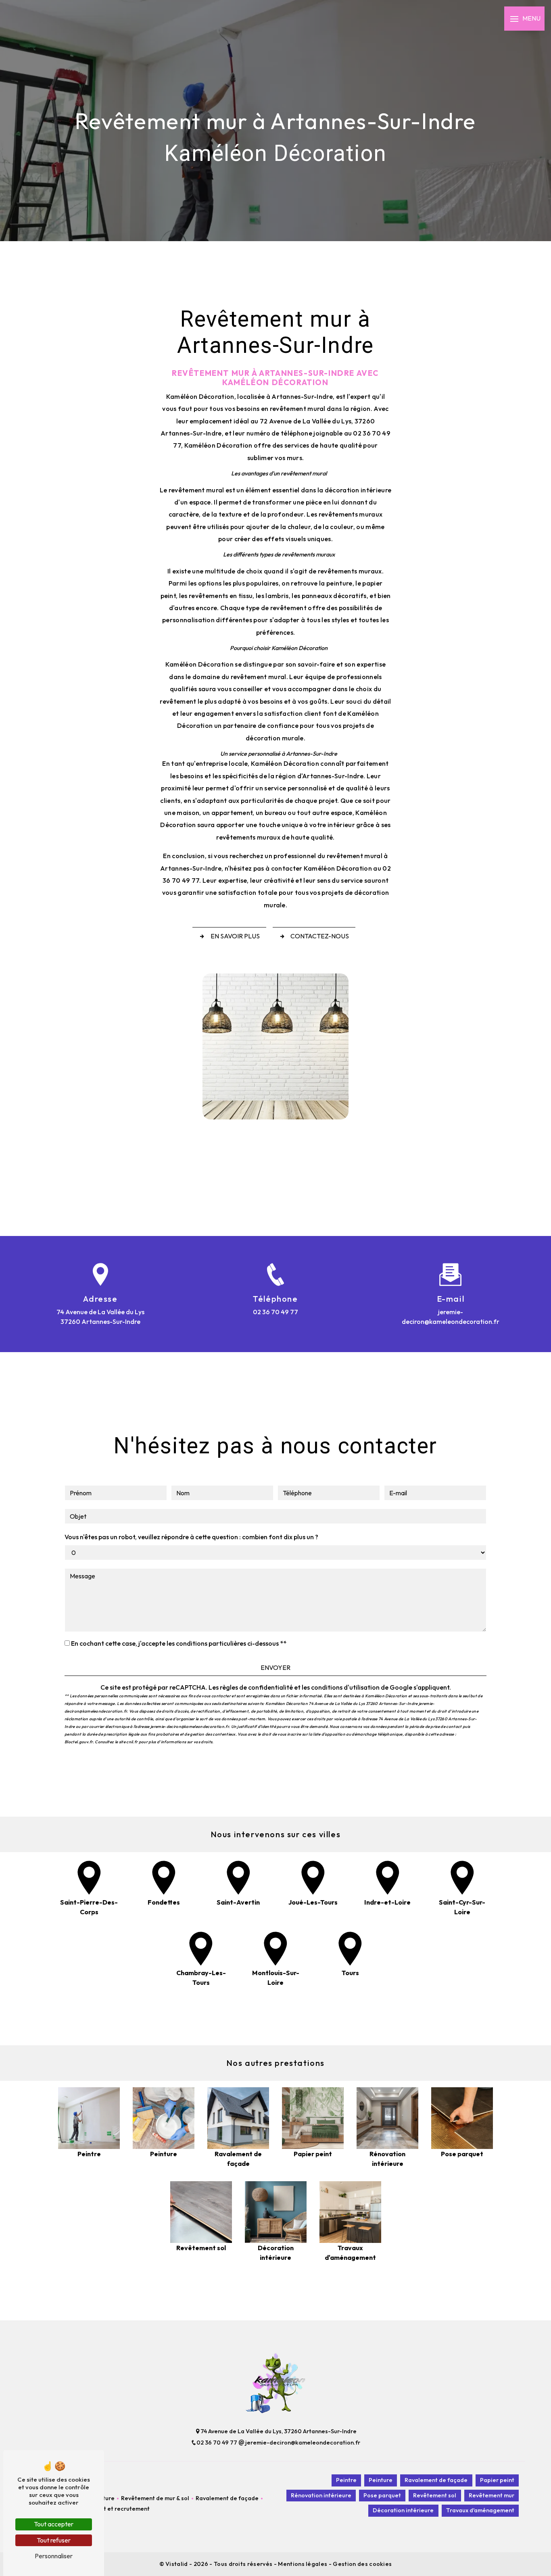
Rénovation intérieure (321, 2495)
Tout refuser (54, 2540)
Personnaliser (54, 2556)
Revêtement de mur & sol (155, 2498)
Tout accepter (54, 2524)
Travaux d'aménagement (480, 2510)
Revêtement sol (435, 2495)
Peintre (346, 2480)
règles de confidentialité (256, 1687)
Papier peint (497, 2480)
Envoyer (275, 1667)
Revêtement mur (492, 2495)
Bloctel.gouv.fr (79, 1742)
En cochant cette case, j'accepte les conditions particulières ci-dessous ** (179, 1643)
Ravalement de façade (227, 2498)
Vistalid (177, 2564)
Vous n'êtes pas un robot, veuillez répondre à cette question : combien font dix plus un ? (191, 1537)
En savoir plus (235, 936)
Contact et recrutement (117, 2509)
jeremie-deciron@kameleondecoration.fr (451, 1317)
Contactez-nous (320, 936)
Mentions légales (303, 2564)
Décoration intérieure (403, 2510)
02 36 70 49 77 (275, 1312)
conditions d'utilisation (345, 1687)
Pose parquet (382, 2495)
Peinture (381, 2480)
